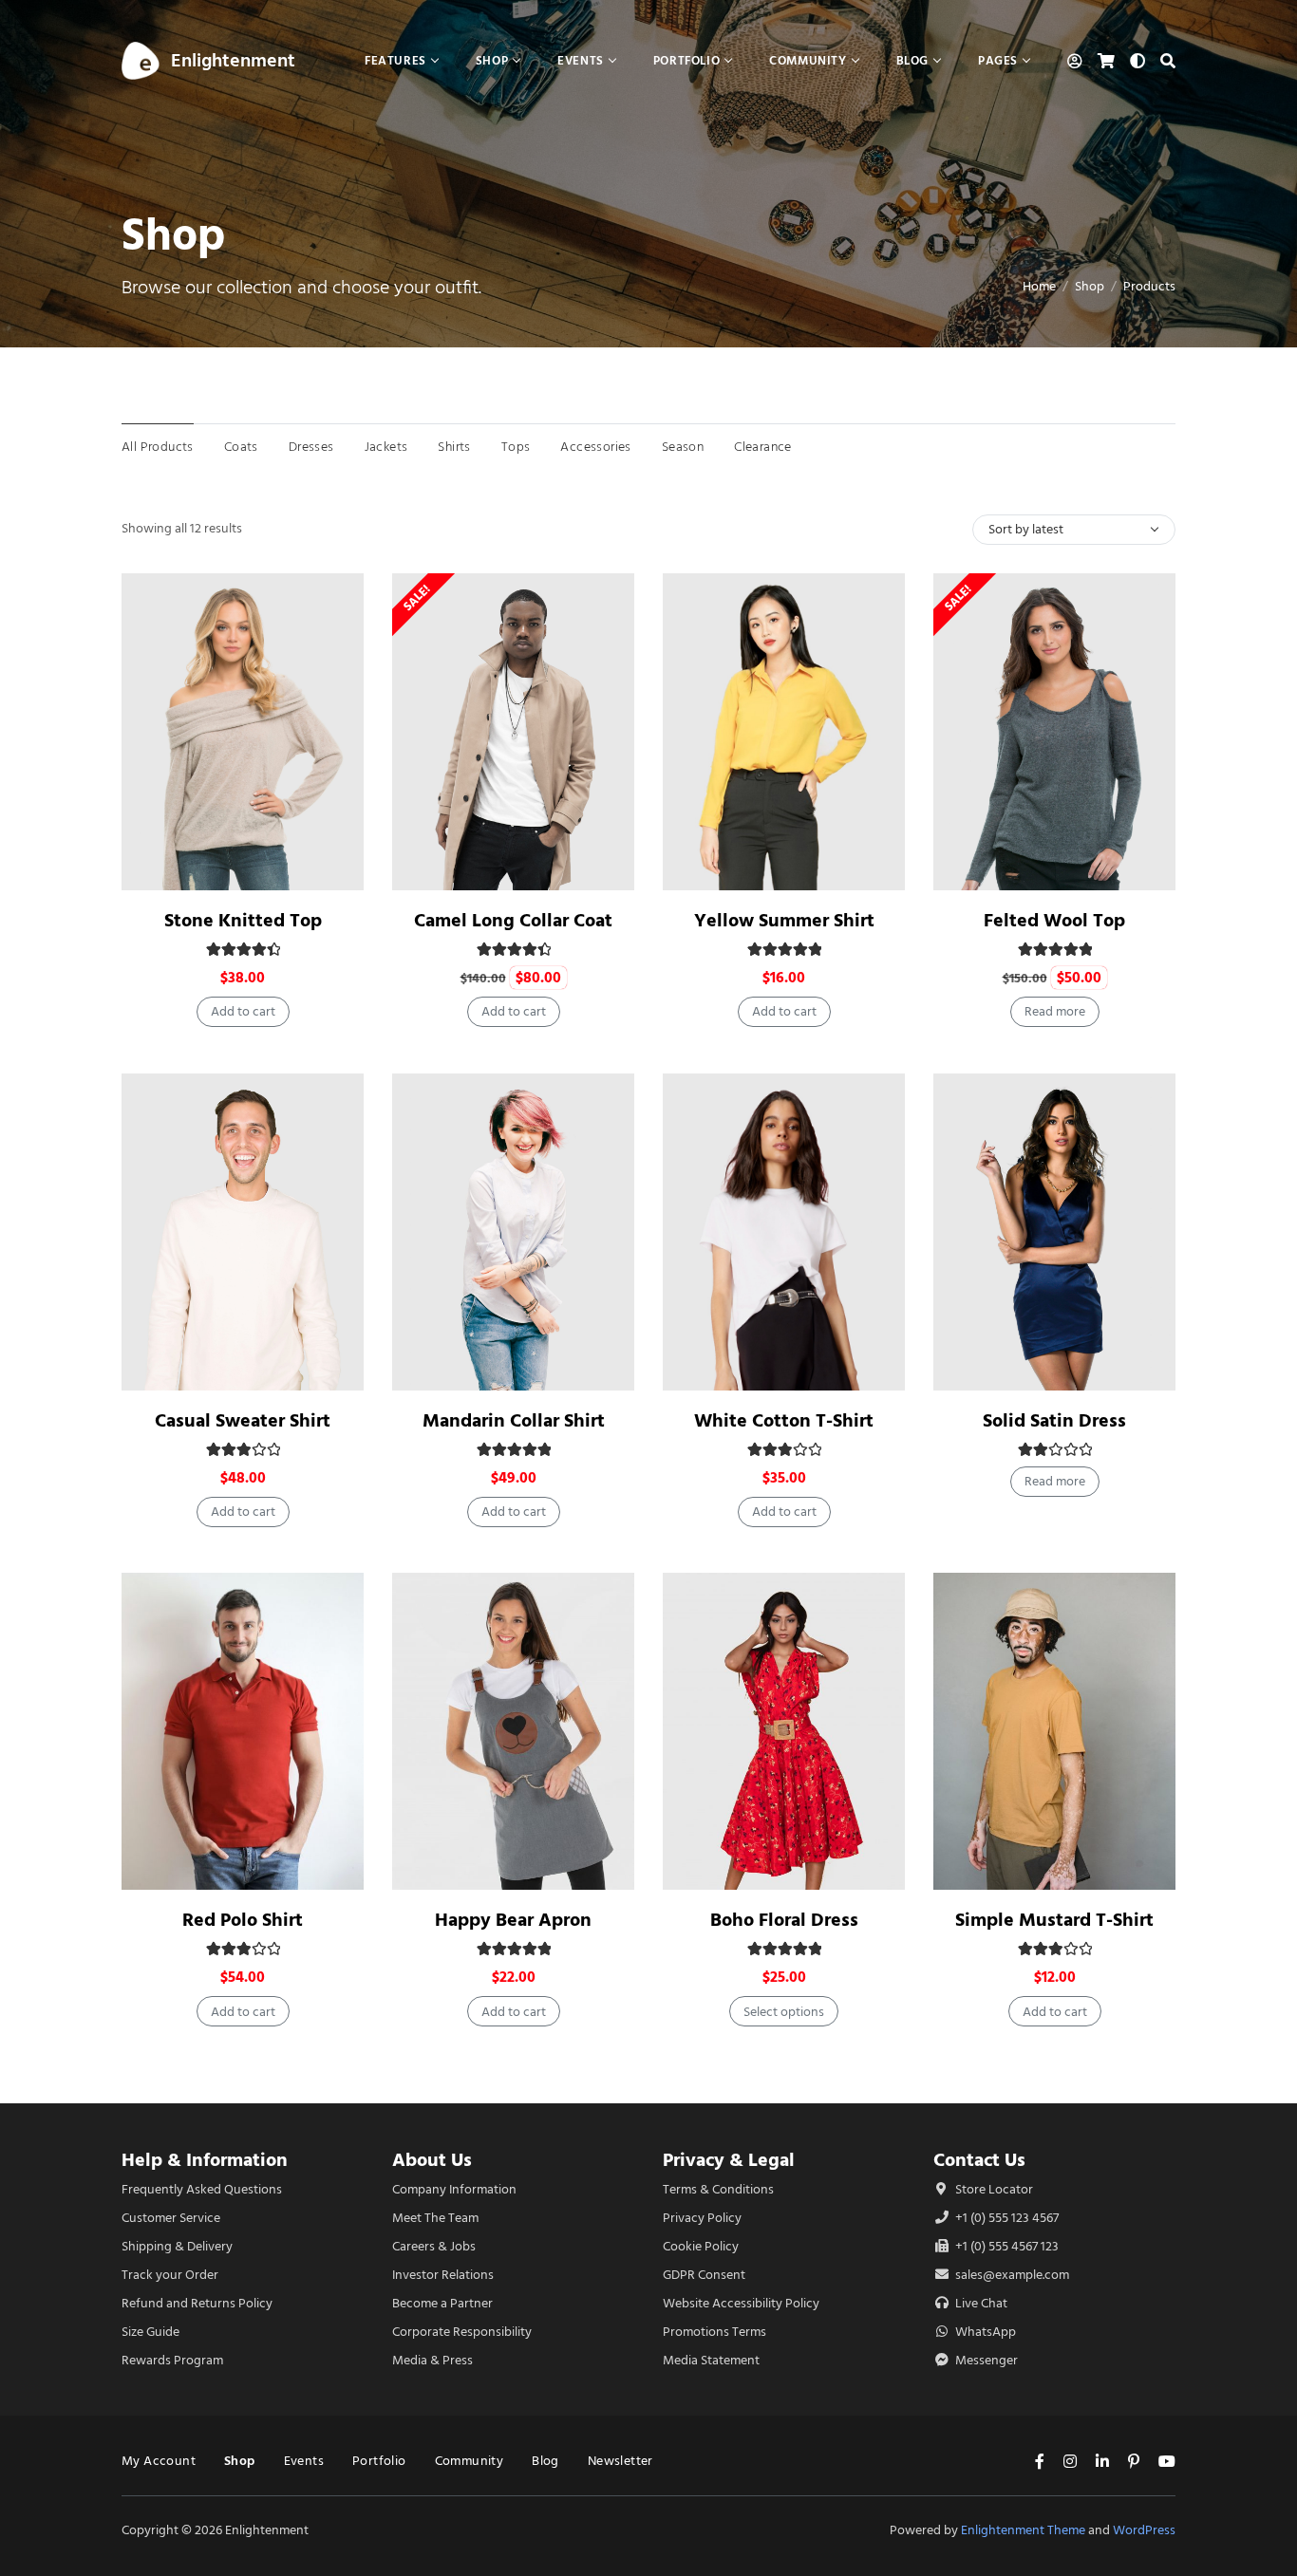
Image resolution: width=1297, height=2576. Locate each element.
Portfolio (379, 2461)
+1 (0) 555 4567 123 (1006, 2246)
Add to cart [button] (243, 1011)
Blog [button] (912, 60)
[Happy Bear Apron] (513, 1731)
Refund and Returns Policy (197, 2303)
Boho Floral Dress (784, 1920)
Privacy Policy (702, 2218)
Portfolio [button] (686, 60)
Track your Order (170, 2275)
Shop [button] (492, 60)
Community (470, 2461)
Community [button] (808, 60)
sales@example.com (1012, 2275)
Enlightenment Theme (1023, 2530)
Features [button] (395, 60)
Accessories (595, 447)
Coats (241, 447)
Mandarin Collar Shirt (514, 1420)
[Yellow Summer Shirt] (784, 732)
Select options (784, 2012)
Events (304, 2461)
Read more (1055, 1011)
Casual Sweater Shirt (243, 1420)
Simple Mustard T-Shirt (1054, 1920)
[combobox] (1074, 530)
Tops (516, 447)
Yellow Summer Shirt (784, 920)
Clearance (763, 447)
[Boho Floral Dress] (784, 1731)
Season (683, 447)
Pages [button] (998, 60)
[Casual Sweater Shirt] (243, 1232)
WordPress (1144, 2530)
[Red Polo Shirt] (243, 1731)
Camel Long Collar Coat (513, 920)
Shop (1090, 286)
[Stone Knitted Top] (243, 732)
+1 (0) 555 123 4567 (1006, 2218)
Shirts (454, 447)
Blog (545, 2461)
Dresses (311, 447)
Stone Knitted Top (243, 920)
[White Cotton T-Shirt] (784, 1232)
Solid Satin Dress (1054, 1420)
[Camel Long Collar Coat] (513, 732)
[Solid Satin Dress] (1054, 1232)
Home (1039, 286)
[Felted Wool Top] (1054, 732)
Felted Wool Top (1054, 920)
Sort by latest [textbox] (1026, 529)
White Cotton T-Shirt (784, 1420)
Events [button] (581, 60)
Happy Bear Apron (513, 1920)
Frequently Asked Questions (202, 2189)
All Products (158, 447)
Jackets (386, 447)
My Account (159, 2461)
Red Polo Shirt (243, 1920)
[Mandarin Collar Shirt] (513, 1232)
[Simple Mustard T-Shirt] (1054, 1731)
